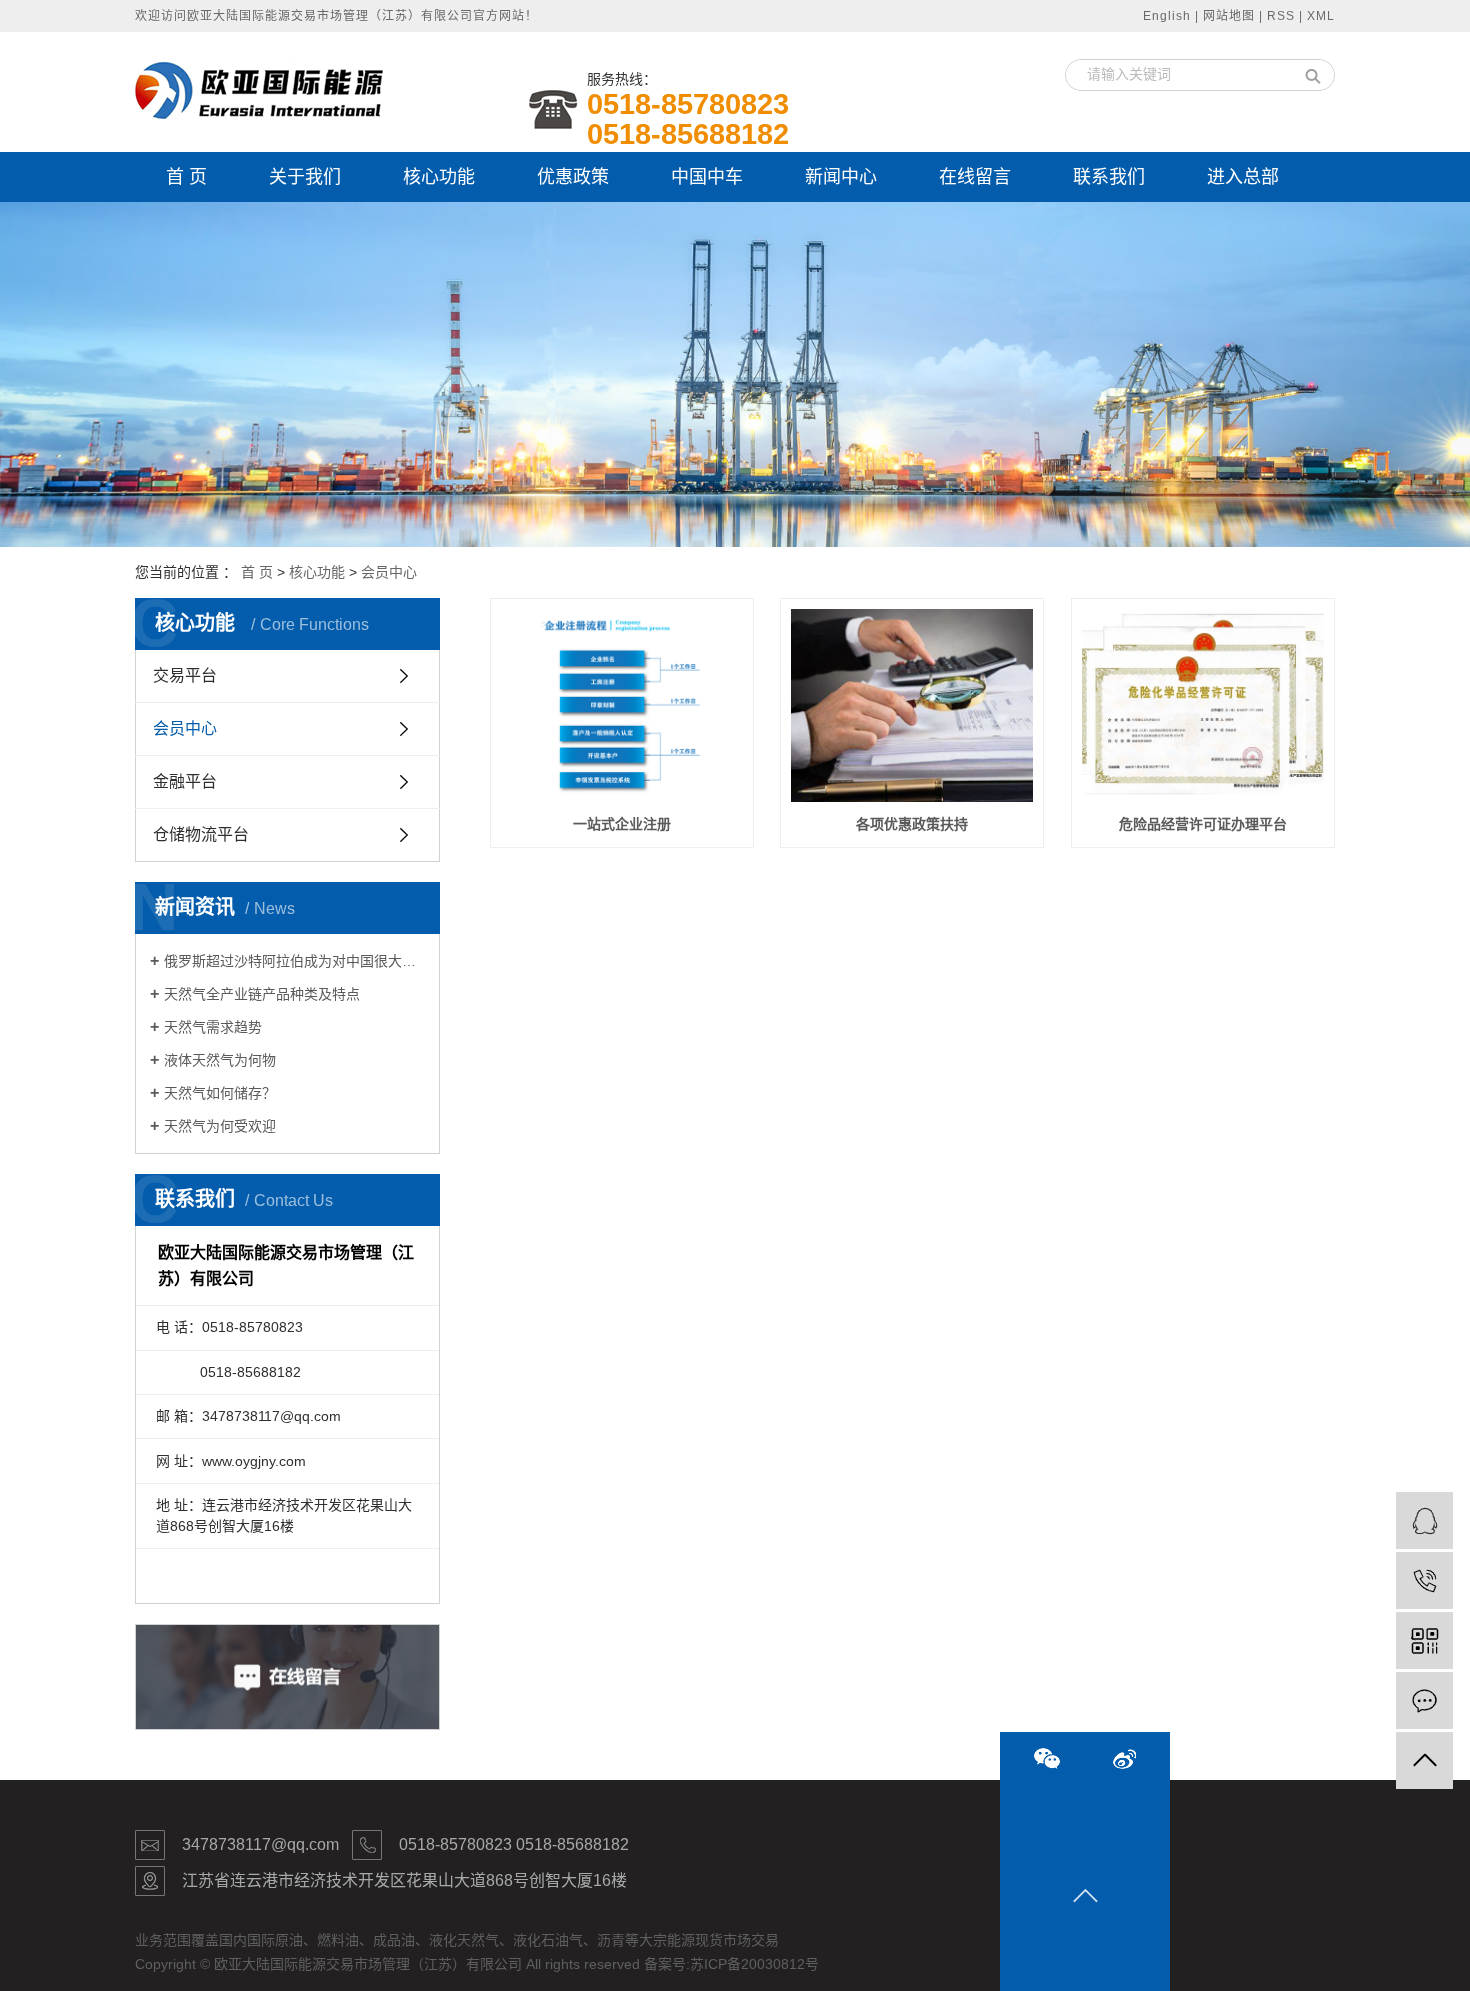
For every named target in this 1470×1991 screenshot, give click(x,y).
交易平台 (185, 675)
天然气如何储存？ (220, 1093)
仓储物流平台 (201, 834)
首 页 (186, 177)
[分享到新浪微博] (1124, 1759)
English (1167, 16)
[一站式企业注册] (622, 706)
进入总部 (1243, 177)
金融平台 (185, 781)
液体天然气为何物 (220, 1060)
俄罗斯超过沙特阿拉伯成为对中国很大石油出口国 (294, 961)
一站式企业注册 (622, 824)
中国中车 (707, 177)
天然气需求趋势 (213, 1027)
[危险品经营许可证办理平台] (1203, 706)
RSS (1281, 16)
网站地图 (1229, 16)
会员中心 (389, 572)
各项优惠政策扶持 (912, 824)
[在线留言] (1424, 1700)
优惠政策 (573, 177)
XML (1321, 16)
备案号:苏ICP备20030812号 (731, 1964)
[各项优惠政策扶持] (912, 706)
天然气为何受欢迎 (220, 1126)
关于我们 (305, 177)
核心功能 (439, 177)
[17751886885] (1424, 1580)
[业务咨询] (1424, 1520)
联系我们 (1109, 177)
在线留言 (975, 177)
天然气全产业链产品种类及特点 (262, 994)
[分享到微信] (1046, 1758)
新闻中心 (841, 177)
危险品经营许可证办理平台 (1203, 824)
